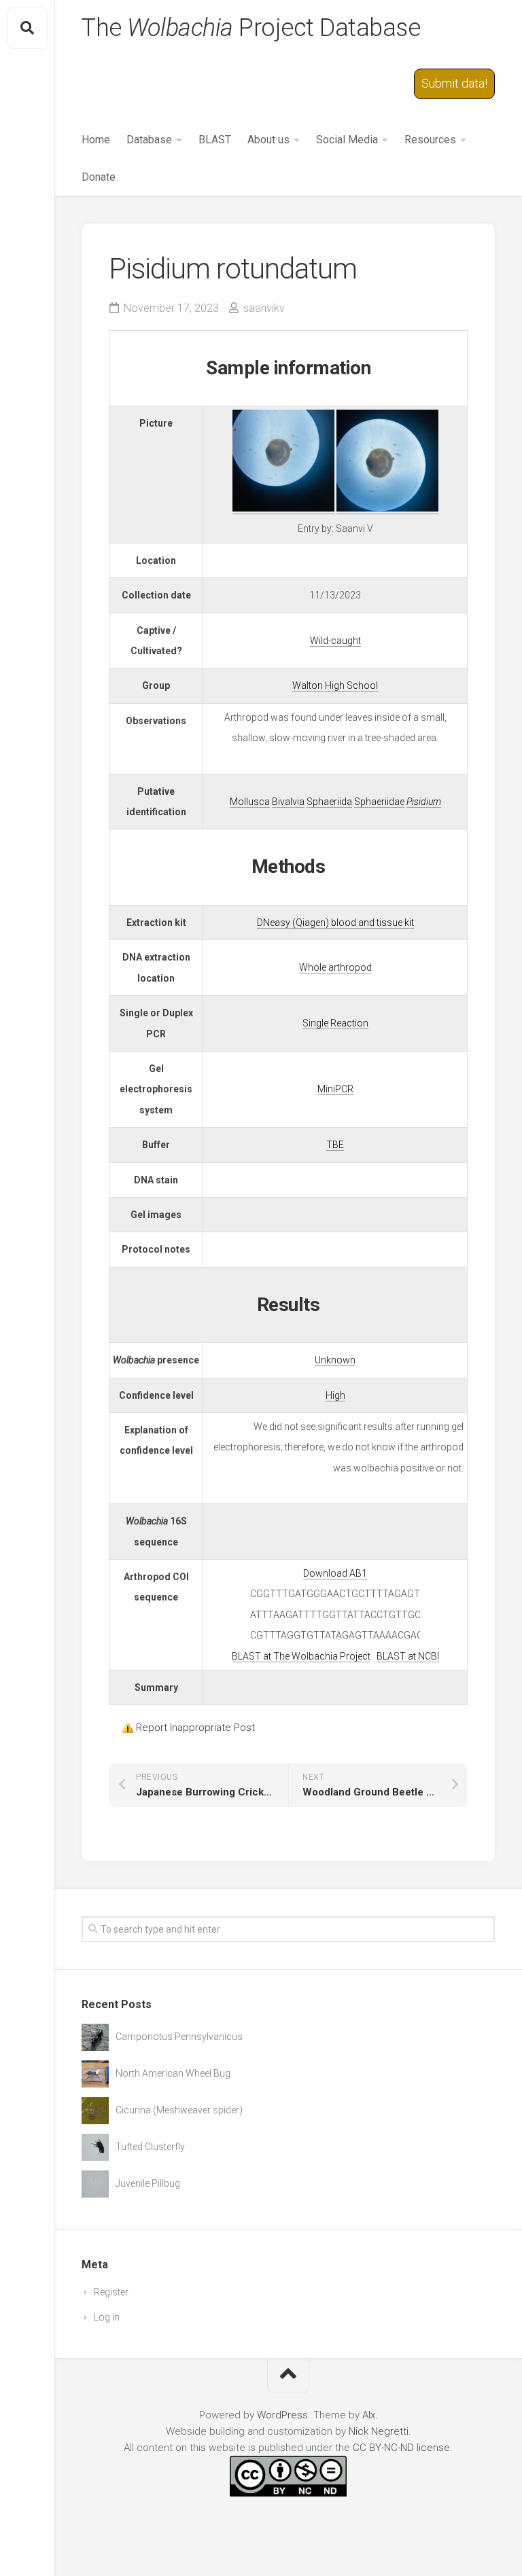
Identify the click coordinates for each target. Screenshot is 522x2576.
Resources (430, 140)
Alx (369, 2415)
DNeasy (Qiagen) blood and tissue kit (335, 923)
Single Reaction (335, 1023)
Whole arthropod (335, 967)
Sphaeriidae (379, 802)
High (335, 1395)
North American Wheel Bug (173, 2073)
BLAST (215, 140)
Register (111, 2292)
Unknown (335, 1360)
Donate (99, 177)
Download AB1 (335, 1573)
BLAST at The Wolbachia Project (301, 1656)
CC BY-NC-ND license (401, 2448)
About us (268, 140)
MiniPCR (335, 1089)
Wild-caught (335, 641)
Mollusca (250, 802)
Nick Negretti (379, 2431)
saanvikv (264, 308)
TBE (335, 1145)
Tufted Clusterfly (150, 2147)
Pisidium (424, 802)
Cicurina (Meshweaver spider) (179, 2110)
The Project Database (251, 28)
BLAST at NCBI (408, 1656)
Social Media (347, 140)
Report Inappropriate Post (195, 1728)
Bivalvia (288, 802)
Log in (107, 2317)
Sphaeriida (329, 802)
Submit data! (454, 83)
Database (149, 140)
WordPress (282, 2415)
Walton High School (335, 685)
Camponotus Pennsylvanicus (179, 2037)
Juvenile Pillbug (148, 2183)
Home (96, 140)
